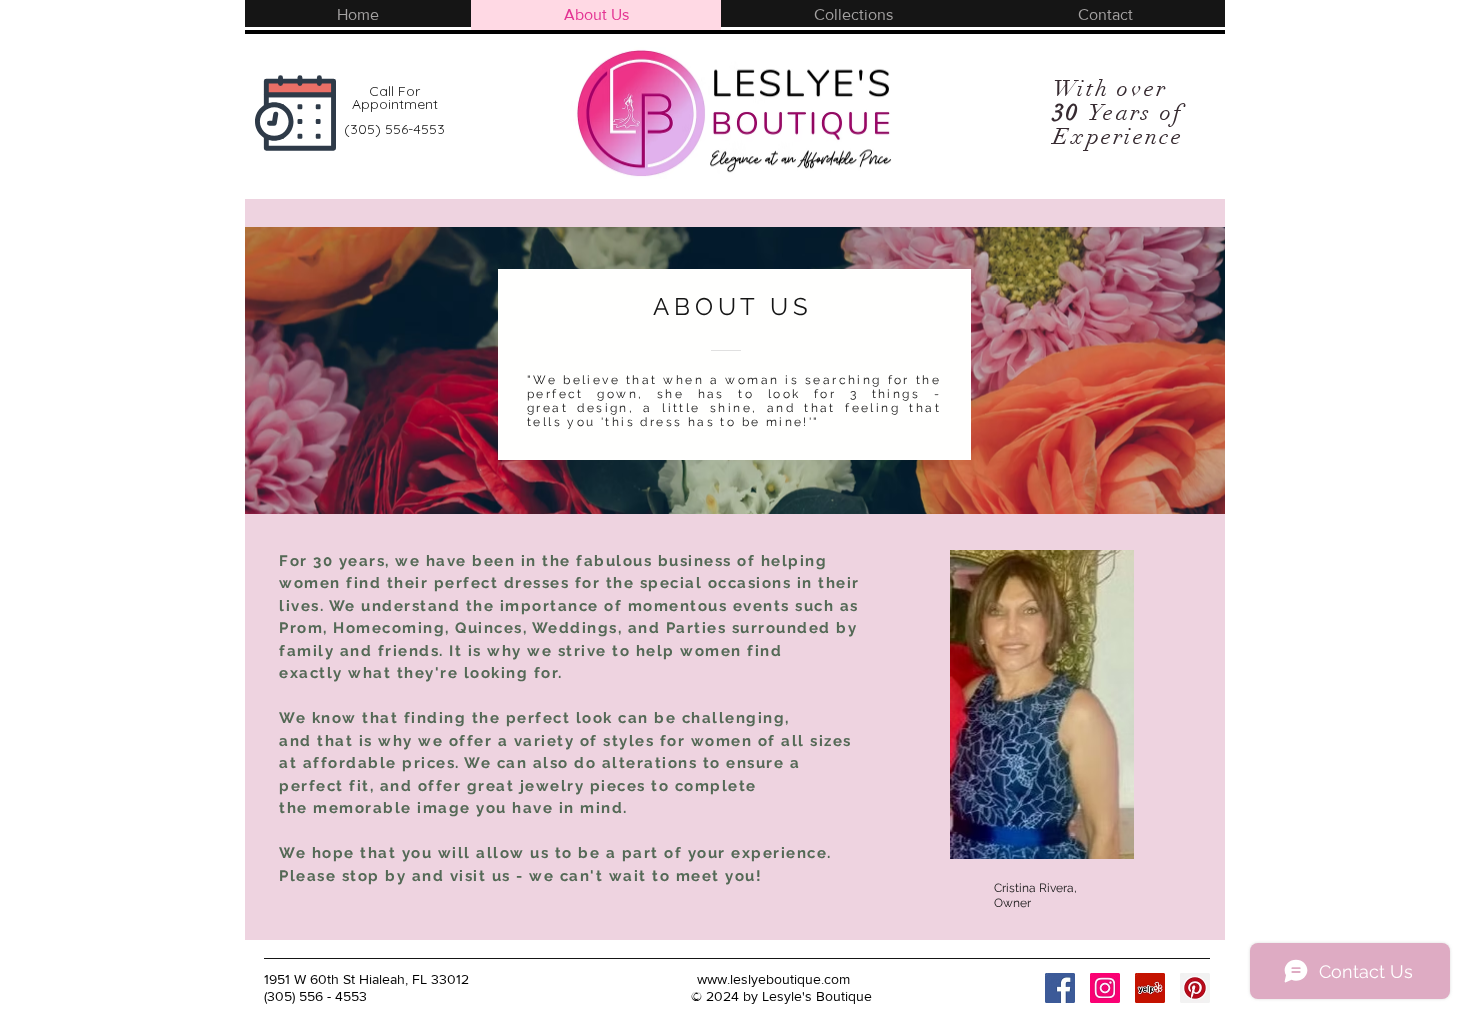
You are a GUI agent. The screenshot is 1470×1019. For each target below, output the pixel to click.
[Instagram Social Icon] (1105, 988)
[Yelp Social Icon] (1150, 988)
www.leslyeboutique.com (773, 979)
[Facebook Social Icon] (1060, 988)
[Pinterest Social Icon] (1195, 988)
